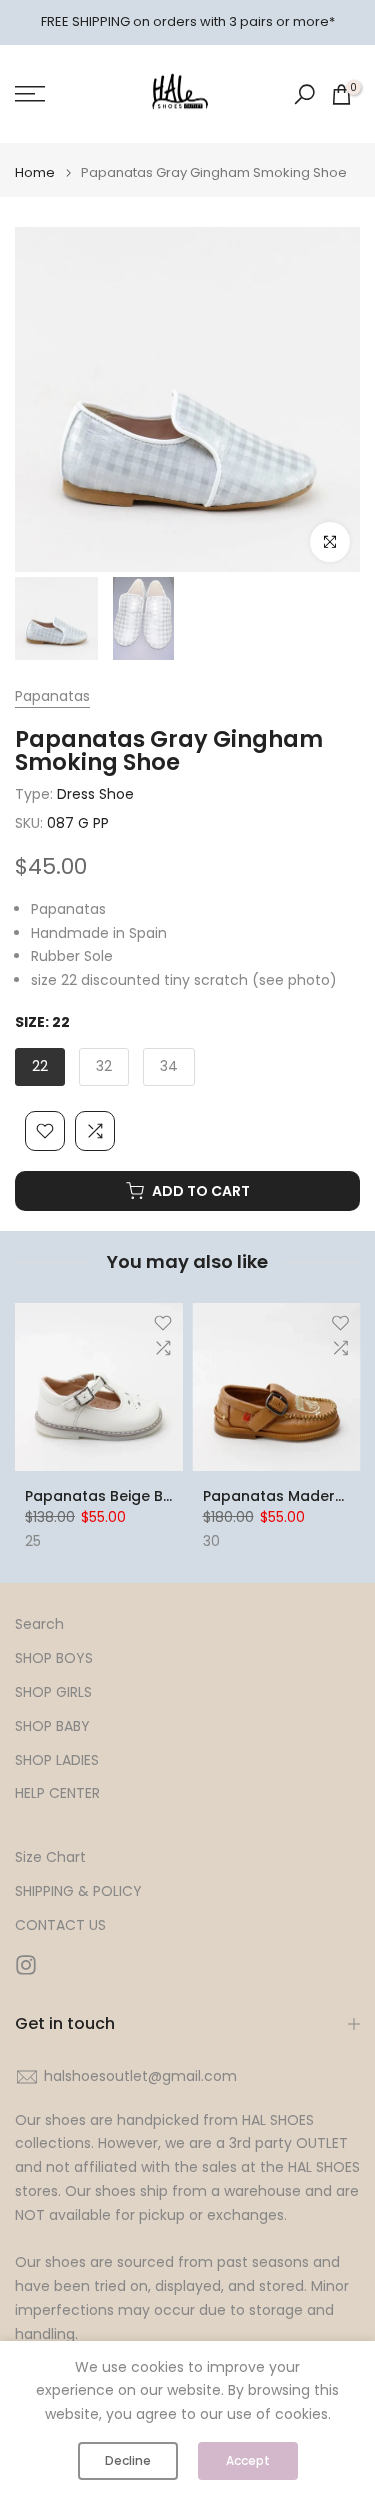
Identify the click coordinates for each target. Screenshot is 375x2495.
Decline (128, 2460)
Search (39, 1624)
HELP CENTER (57, 1793)
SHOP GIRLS (53, 1692)
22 (40, 1066)
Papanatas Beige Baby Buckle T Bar (155, 1496)
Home (35, 172)
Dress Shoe (95, 794)
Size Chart (50, 1857)
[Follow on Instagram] (26, 1965)
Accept (248, 2460)
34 (169, 1066)
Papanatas (52, 696)
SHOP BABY (52, 1726)
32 (104, 1066)
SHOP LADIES (57, 1760)
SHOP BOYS (54, 1658)
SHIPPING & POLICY (78, 1891)
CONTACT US (60, 1925)
